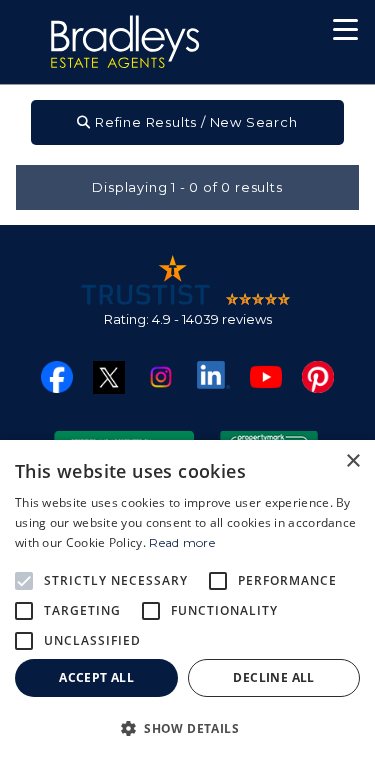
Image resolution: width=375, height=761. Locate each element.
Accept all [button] (96, 677)
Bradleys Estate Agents (125, 42)
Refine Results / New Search (194, 122)
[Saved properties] (281, 34)
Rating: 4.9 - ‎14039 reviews (188, 319)
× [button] (352, 461)
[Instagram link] (161, 375)
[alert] (187, 600)
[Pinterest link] (318, 375)
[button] (345, 32)
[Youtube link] (266, 375)
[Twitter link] (109, 376)
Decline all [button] (273, 677)
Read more (182, 542)
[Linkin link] (213, 373)
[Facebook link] (57, 375)
